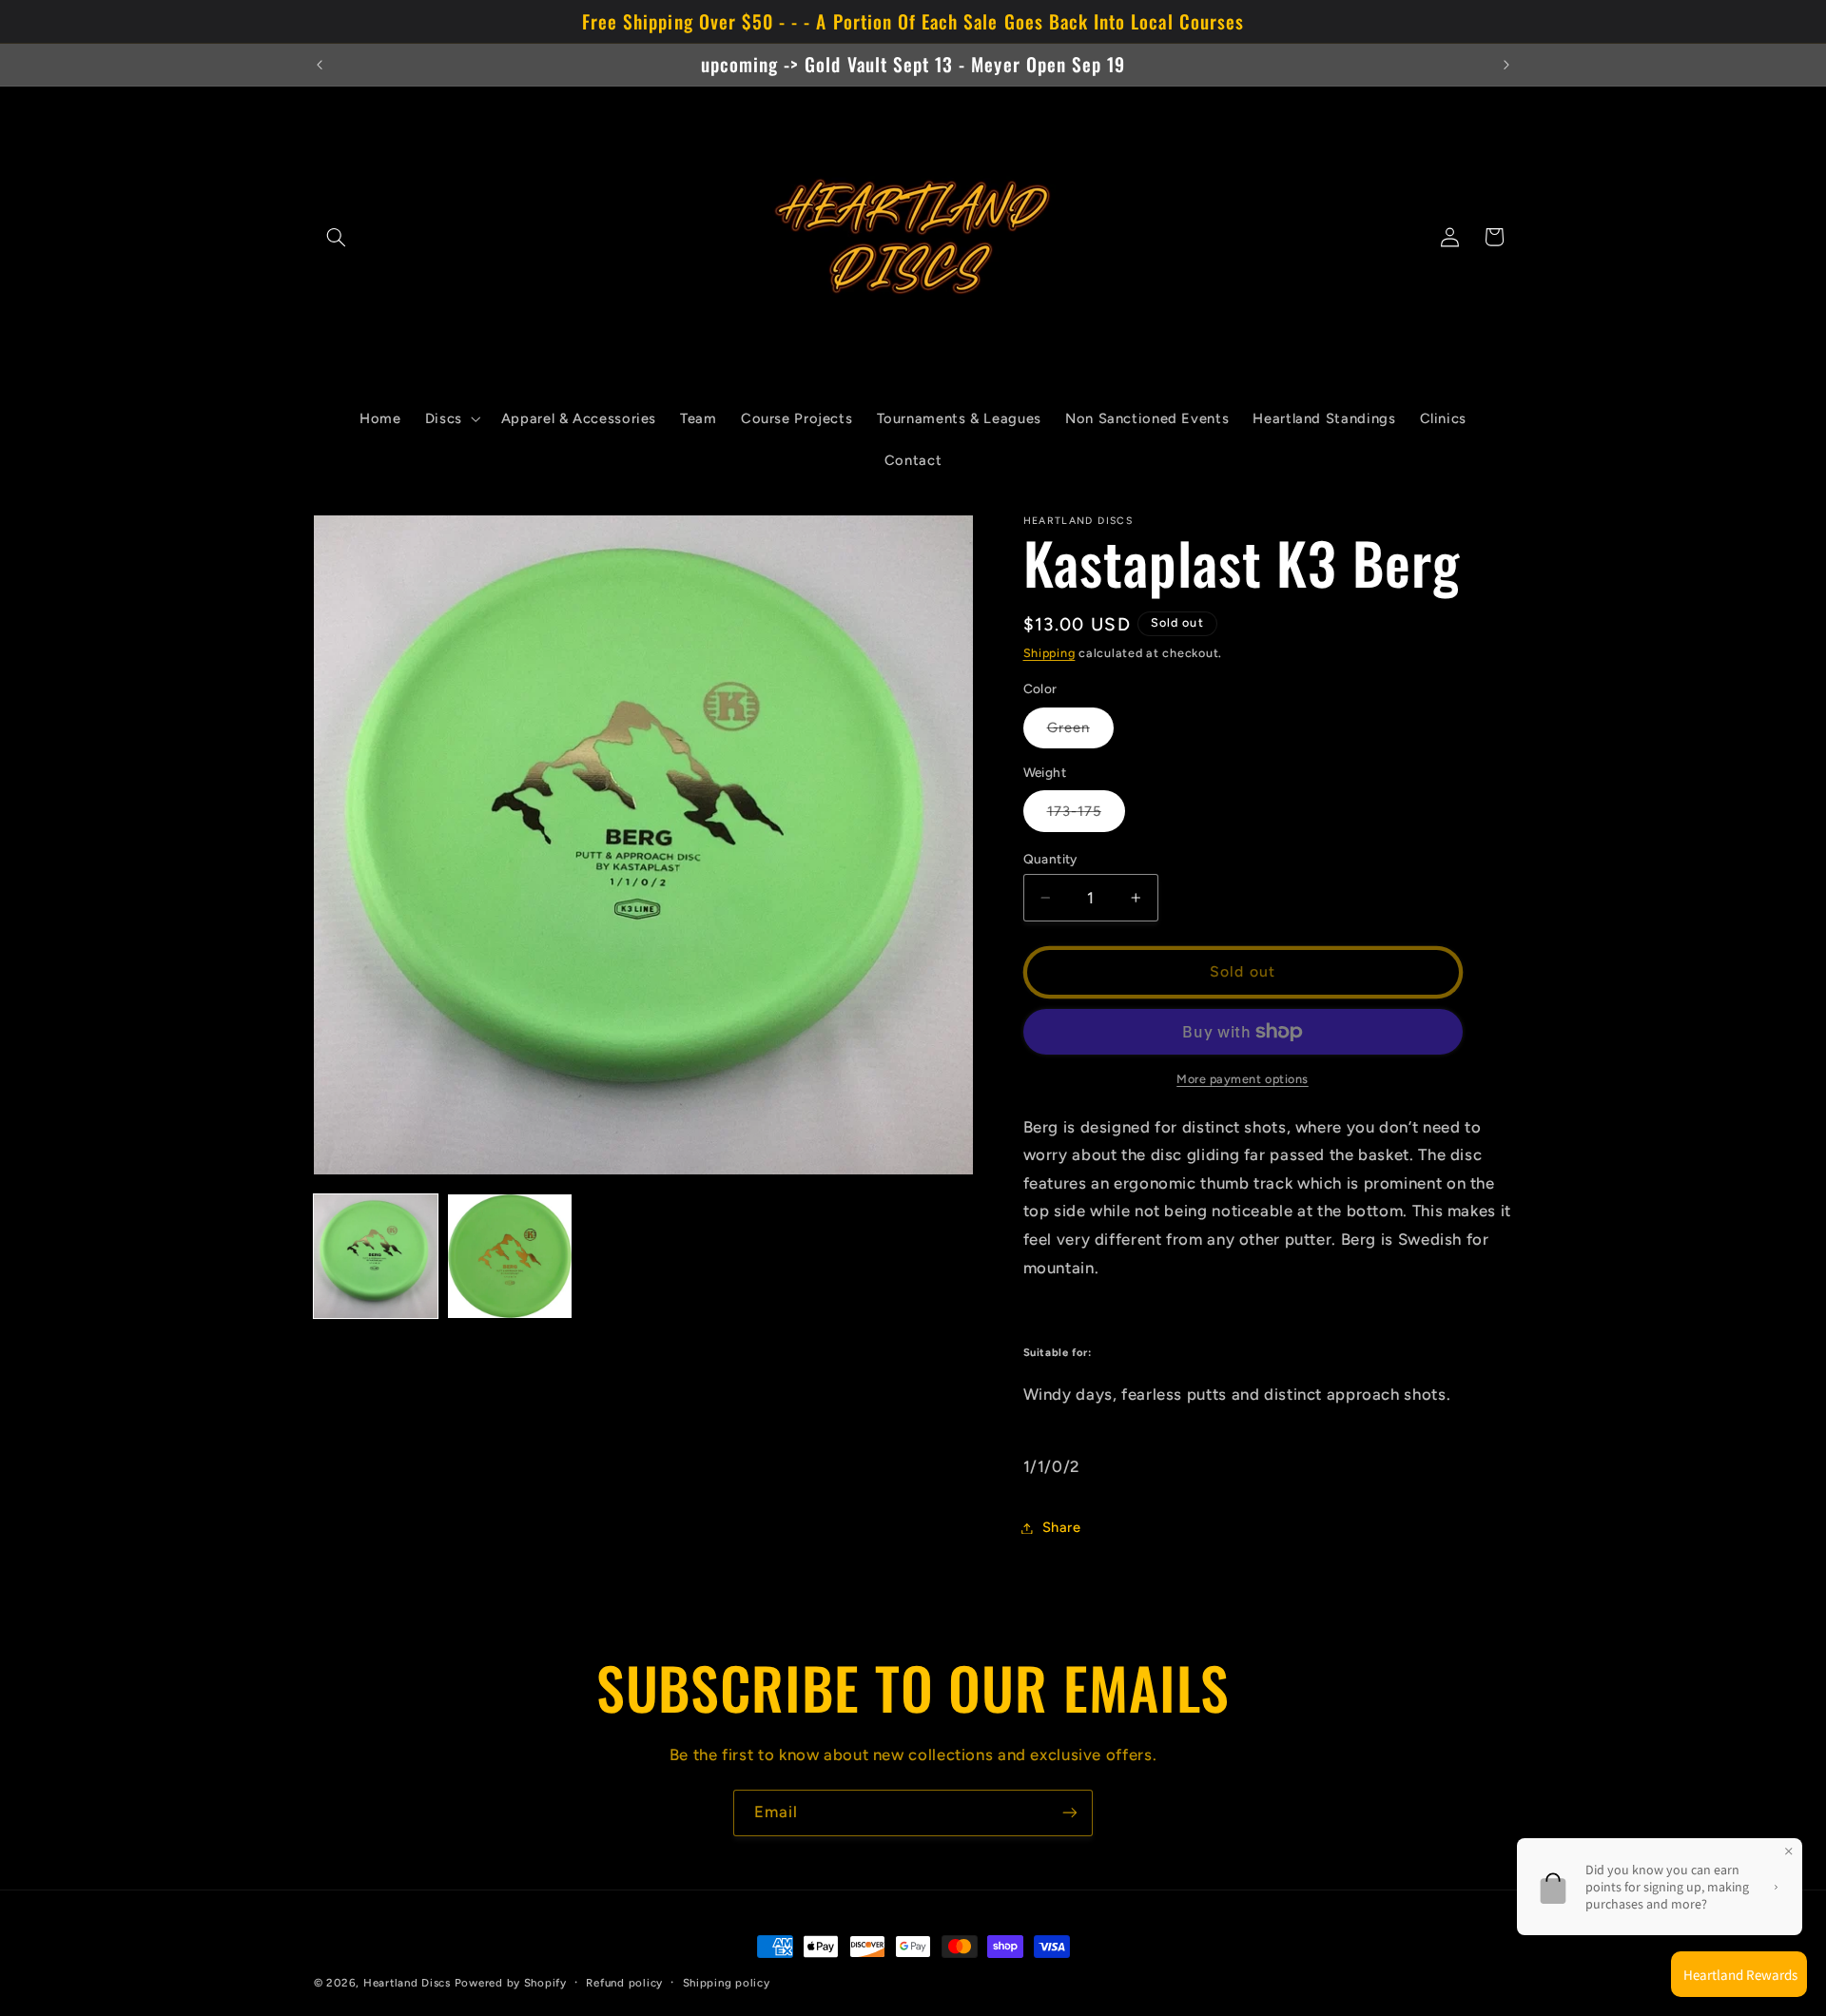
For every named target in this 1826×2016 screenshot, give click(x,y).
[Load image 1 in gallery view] (376, 1256)
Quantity (1050, 859)
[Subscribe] (1070, 1813)
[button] (336, 237)
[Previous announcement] (320, 65)
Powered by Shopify (511, 1983)
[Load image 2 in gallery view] (510, 1256)
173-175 (1086, 817)
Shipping (1049, 653)
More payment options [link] (1243, 1079)
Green (1080, 733)
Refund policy (624, 1983)
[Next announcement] (1506, 65)
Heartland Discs (407, 1983)
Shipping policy (727, 1983)
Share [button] (1062, 1527)
